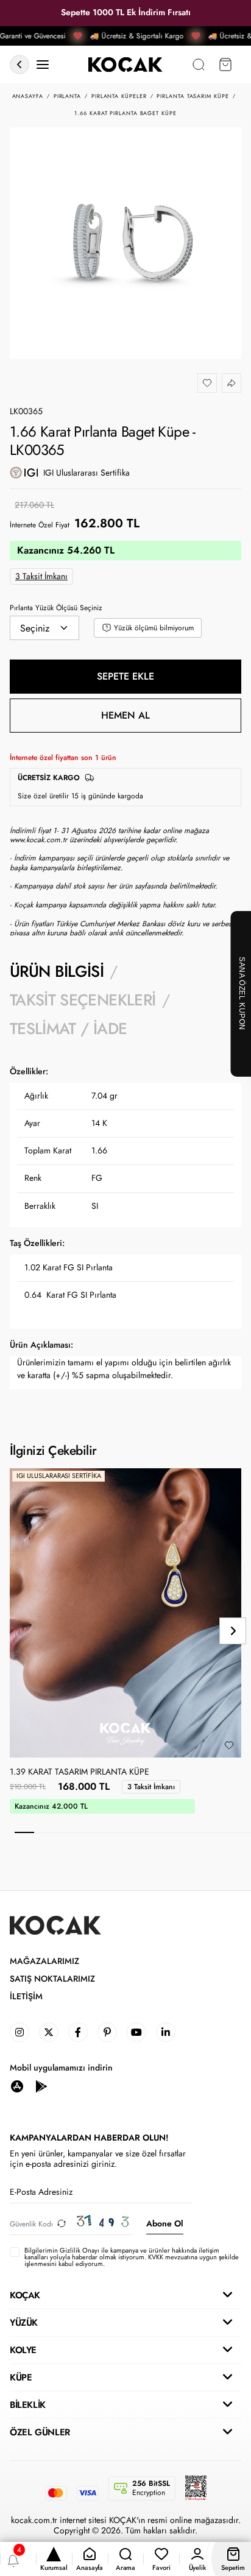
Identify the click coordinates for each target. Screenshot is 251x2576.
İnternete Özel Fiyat (40, 525)
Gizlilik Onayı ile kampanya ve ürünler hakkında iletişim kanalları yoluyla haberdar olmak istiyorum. (122, 2254)
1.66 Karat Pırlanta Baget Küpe (125, 113)
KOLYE (23, 2350)
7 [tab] (143, 1832)
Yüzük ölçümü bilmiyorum (154, 628)
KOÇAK (25, 2295)
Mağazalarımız (44, 1961)
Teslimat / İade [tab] (68, 1029)
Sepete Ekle (125, 676)
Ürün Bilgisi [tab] (57, 971)
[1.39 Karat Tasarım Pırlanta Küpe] (125, 1613)
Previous (18, 1631)
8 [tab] (162, 1832)
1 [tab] (24, 1832)
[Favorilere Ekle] (207, 383)
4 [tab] (83, 1832)
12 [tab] (241, 1832)
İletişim (26, 1997)
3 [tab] (64, 1832)
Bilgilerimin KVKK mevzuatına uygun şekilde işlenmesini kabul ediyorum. (132, 2258)
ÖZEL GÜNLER (40, 2432)
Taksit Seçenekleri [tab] (83, 1000)
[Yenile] (62, 2224)
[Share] (232, 383)
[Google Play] (41, 2085)
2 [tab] (44, 1832)
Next (233, 1631)
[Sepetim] (225, 65)
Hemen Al (125, 715)
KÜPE (21, 2377)
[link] (19, 2032)
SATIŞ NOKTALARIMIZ (52, 1979)
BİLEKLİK (28, 2405)
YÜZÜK (24, 2323)
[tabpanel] (125, 1230)
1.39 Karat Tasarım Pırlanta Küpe (80, 1772)
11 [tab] (221, 1832)
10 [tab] (202, 1832)
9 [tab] (182, 1832)
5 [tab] (103, 1832)
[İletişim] (43, 65)
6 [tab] (123, 1832)
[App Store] (17, 2085)
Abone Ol (165, 2223)
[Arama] (199, 65)
